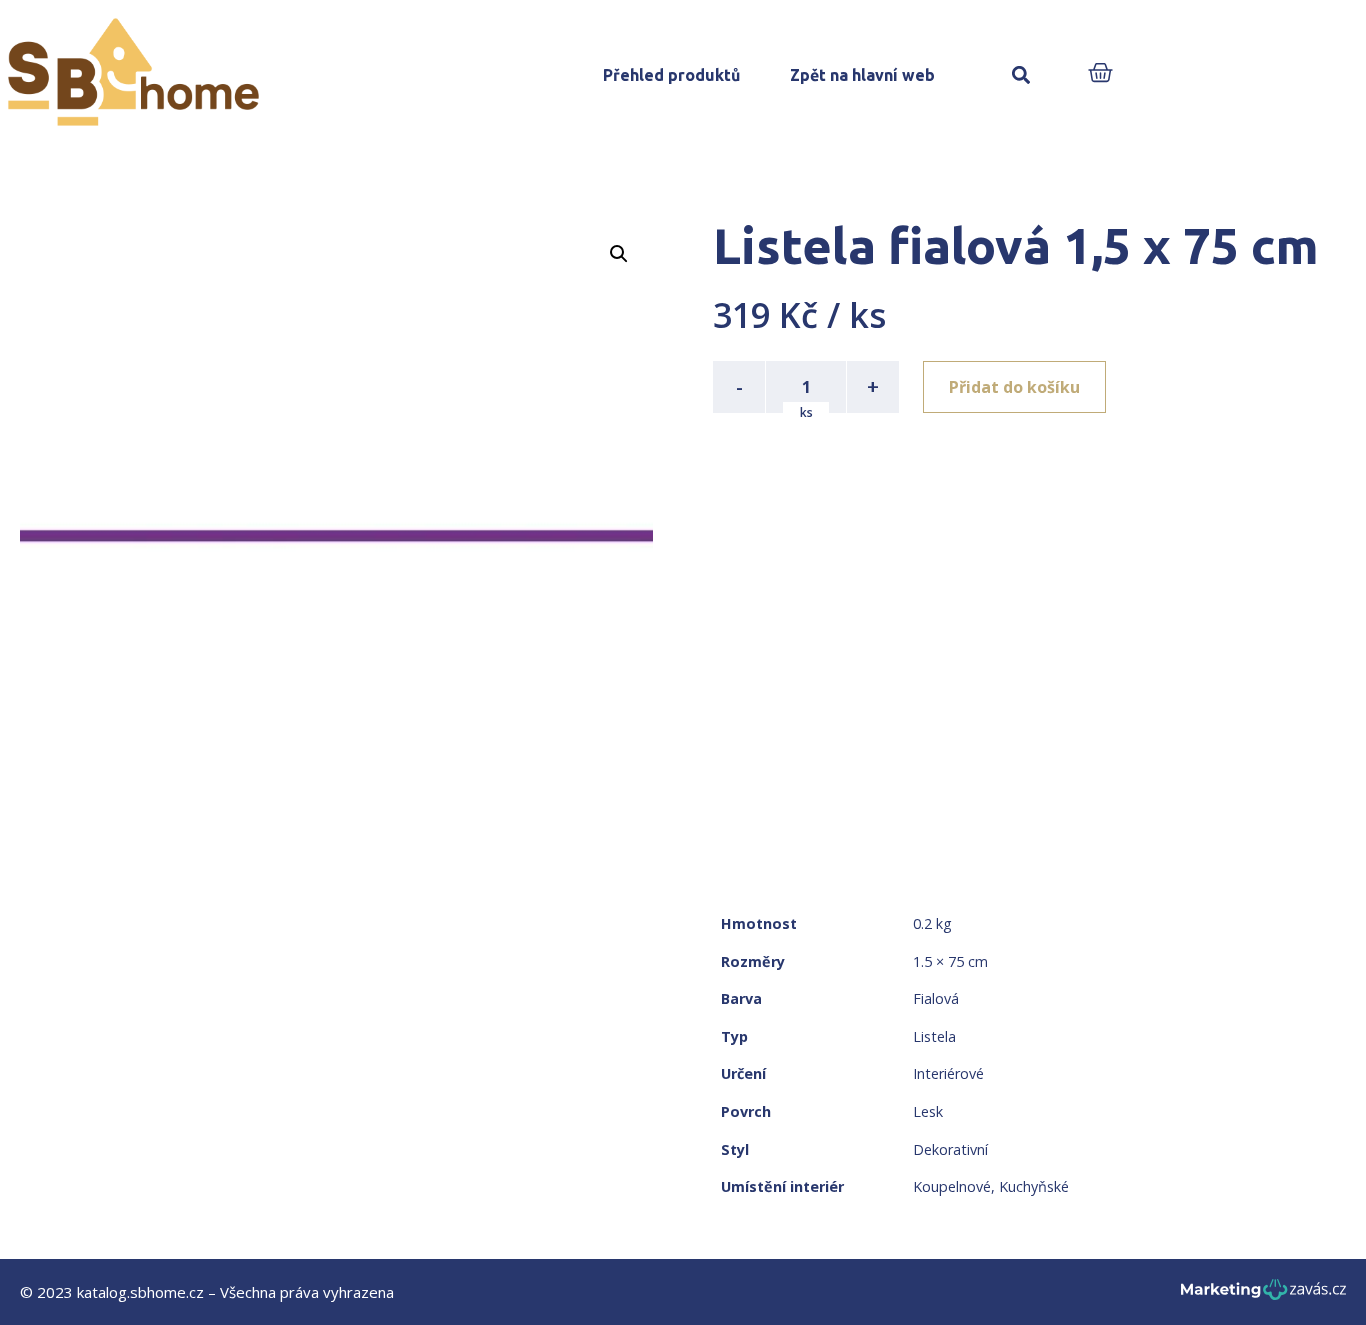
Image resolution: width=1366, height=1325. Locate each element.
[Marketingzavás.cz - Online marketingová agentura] (1263, 1295)
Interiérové (948, 1073)
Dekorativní (950, 1149)
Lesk (928, 1111)
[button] (1021, 75)
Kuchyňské (1034, 1186)
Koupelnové (952, 1186)
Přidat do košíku (1014, 387)
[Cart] (1100, 74)
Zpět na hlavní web (862, 75)
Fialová (936, 998)
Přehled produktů (671, 75)
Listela (934, 1036)
